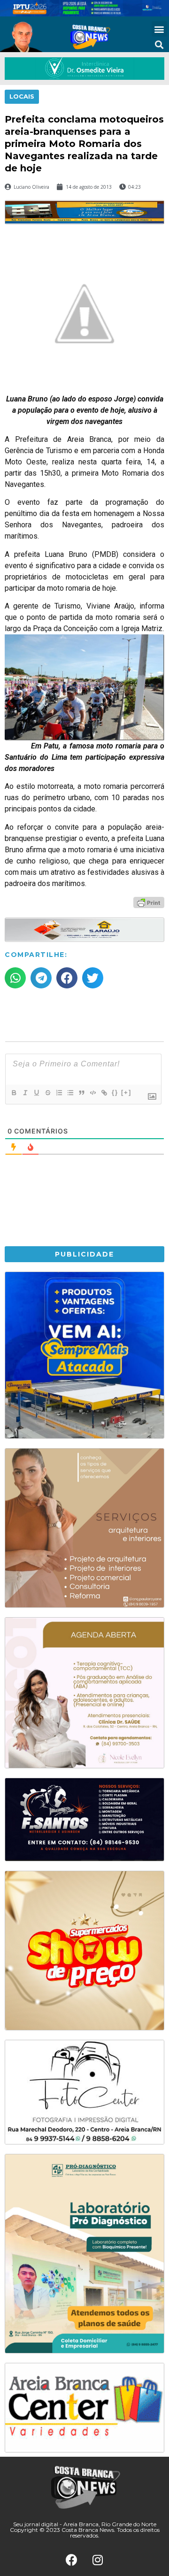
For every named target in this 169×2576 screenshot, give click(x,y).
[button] (159, 29)
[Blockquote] (81, 1093)
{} (115, 1092)
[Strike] (47, 1093)
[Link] (104, 1093)
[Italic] (25, 1093)
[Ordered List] (59, 1093)
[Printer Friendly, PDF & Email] (149, 902)
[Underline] (36, 1093)
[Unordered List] (70, 1093)
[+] (126, 1092)
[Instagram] (98, 2560)
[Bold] (14, 1093)
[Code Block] (92, 1093)
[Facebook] (72, 2560)
